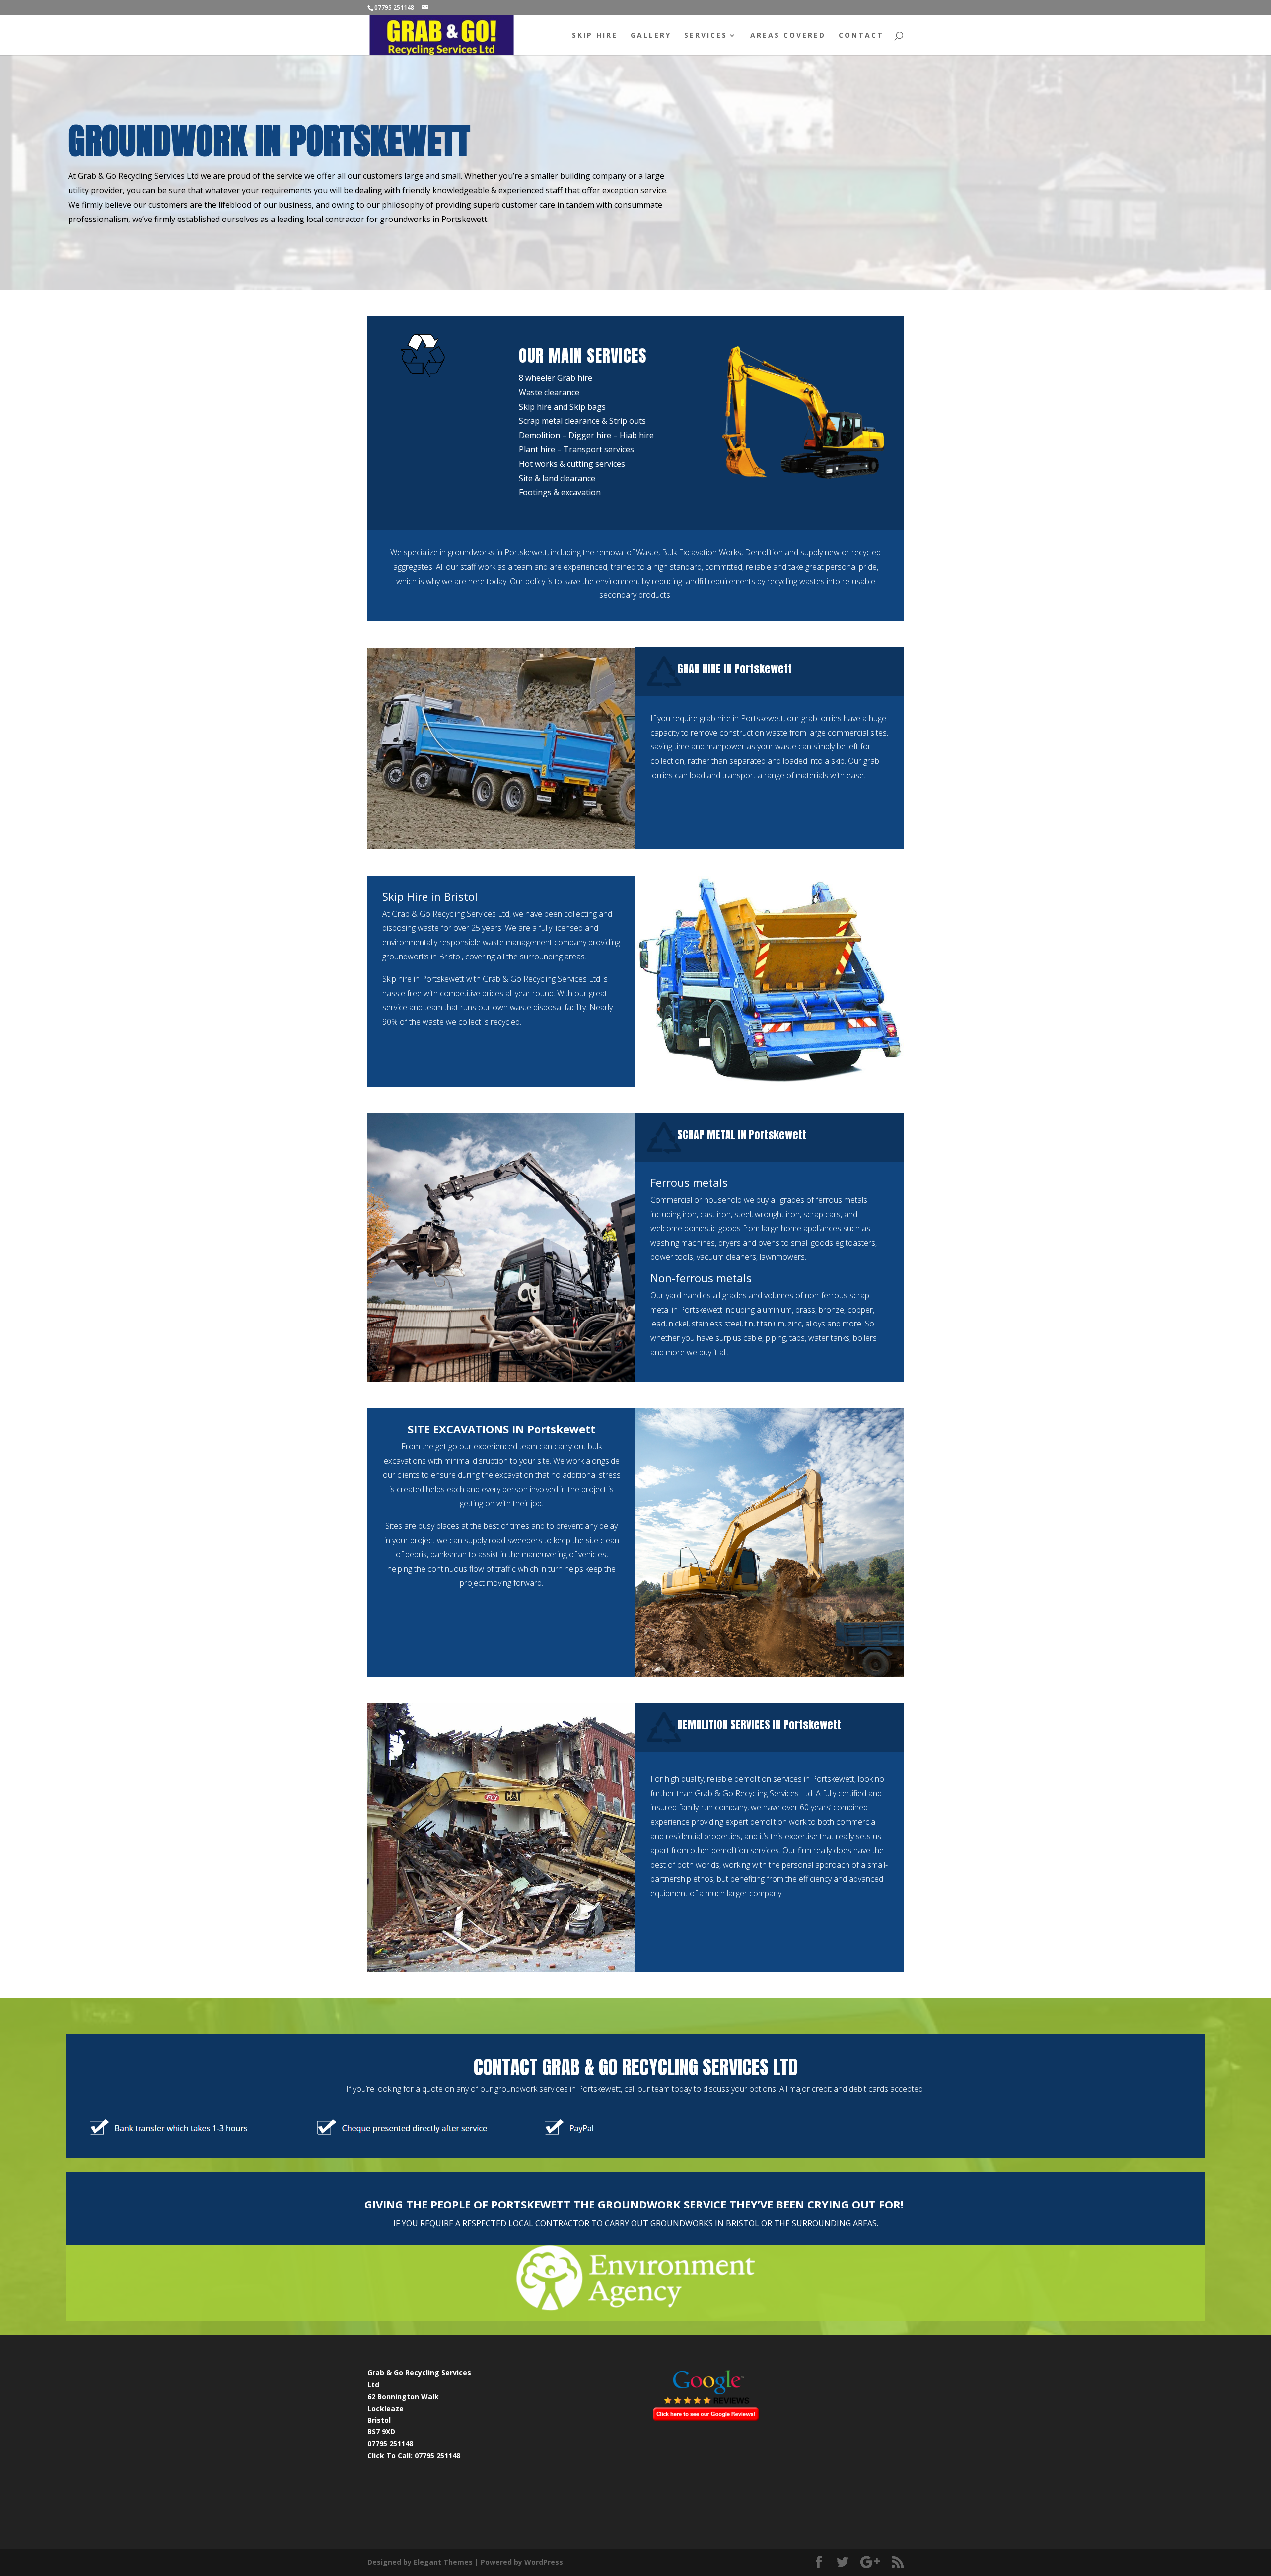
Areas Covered (788, 36)
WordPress (544, 2562)
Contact (861, 36)
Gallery (651, 36)
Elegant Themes (443, 2562)
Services (706, 36)
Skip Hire (595, 36)
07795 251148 (437, 2456)
